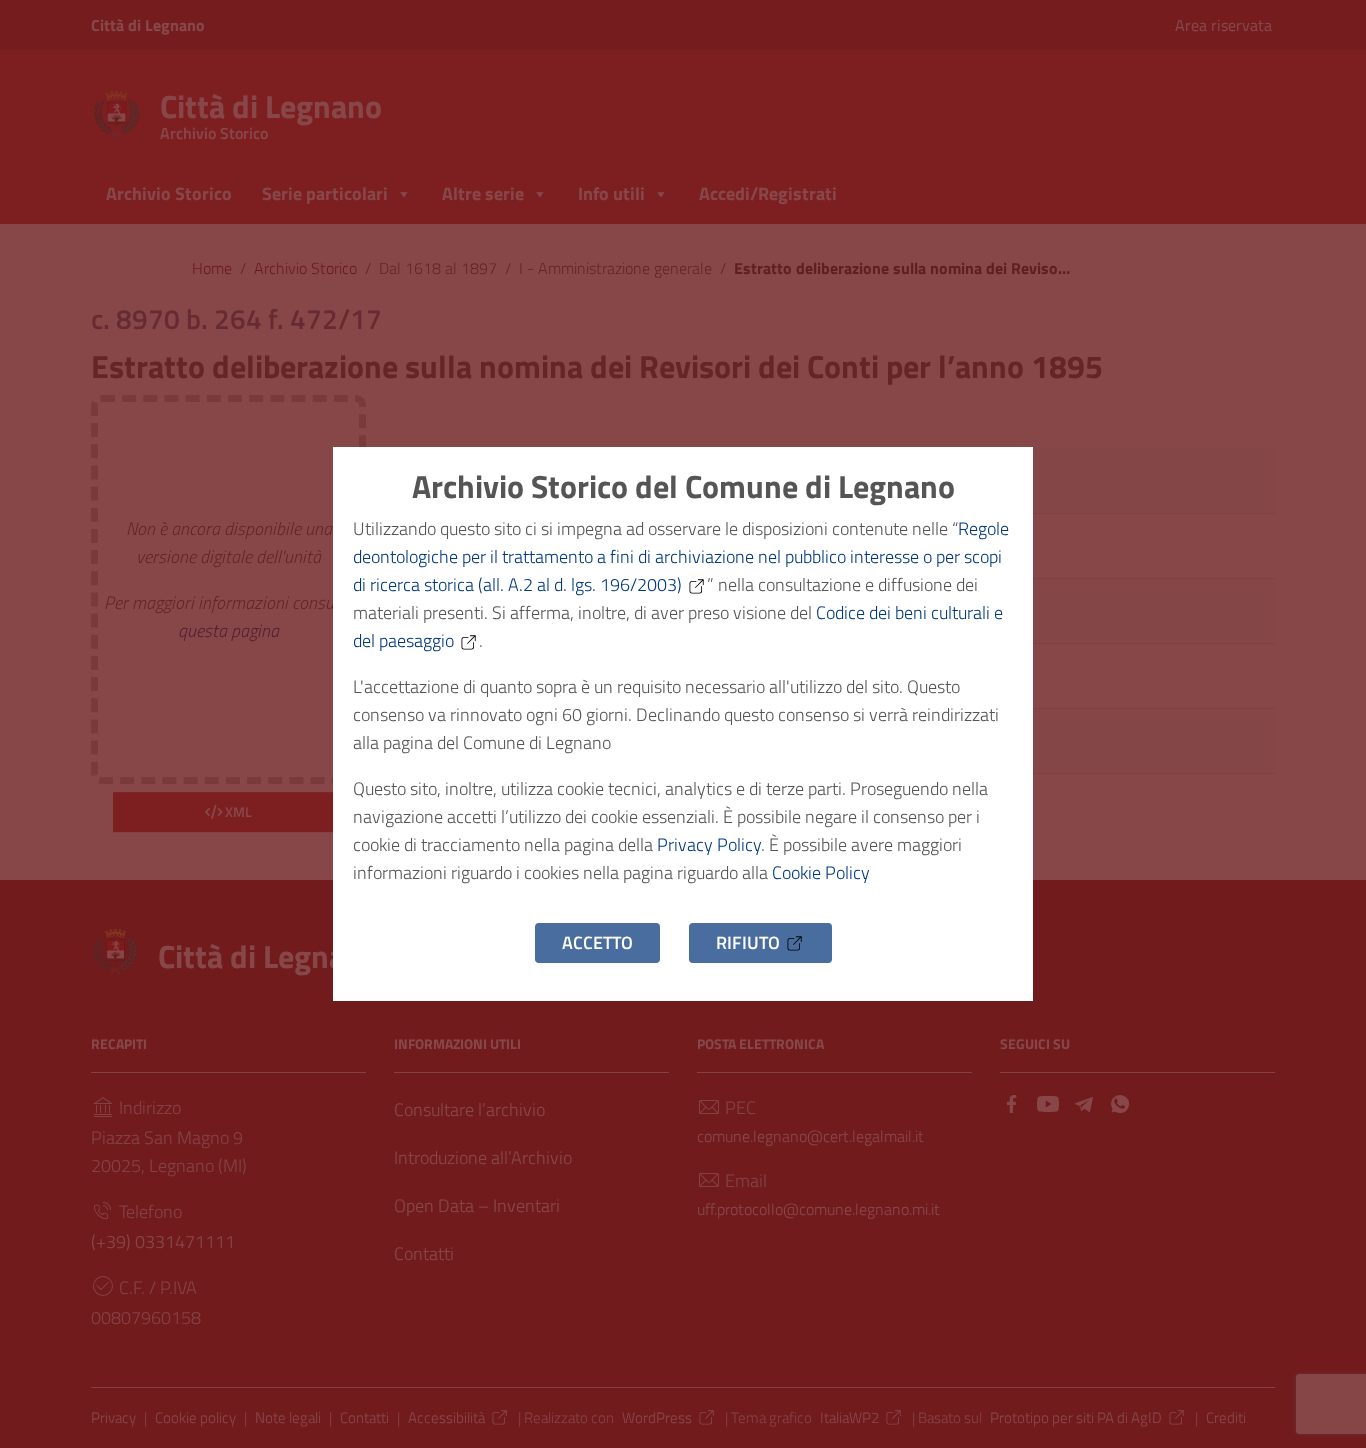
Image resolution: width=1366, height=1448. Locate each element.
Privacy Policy (709, 844)
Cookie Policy (821, 872)
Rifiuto (748, 942)
